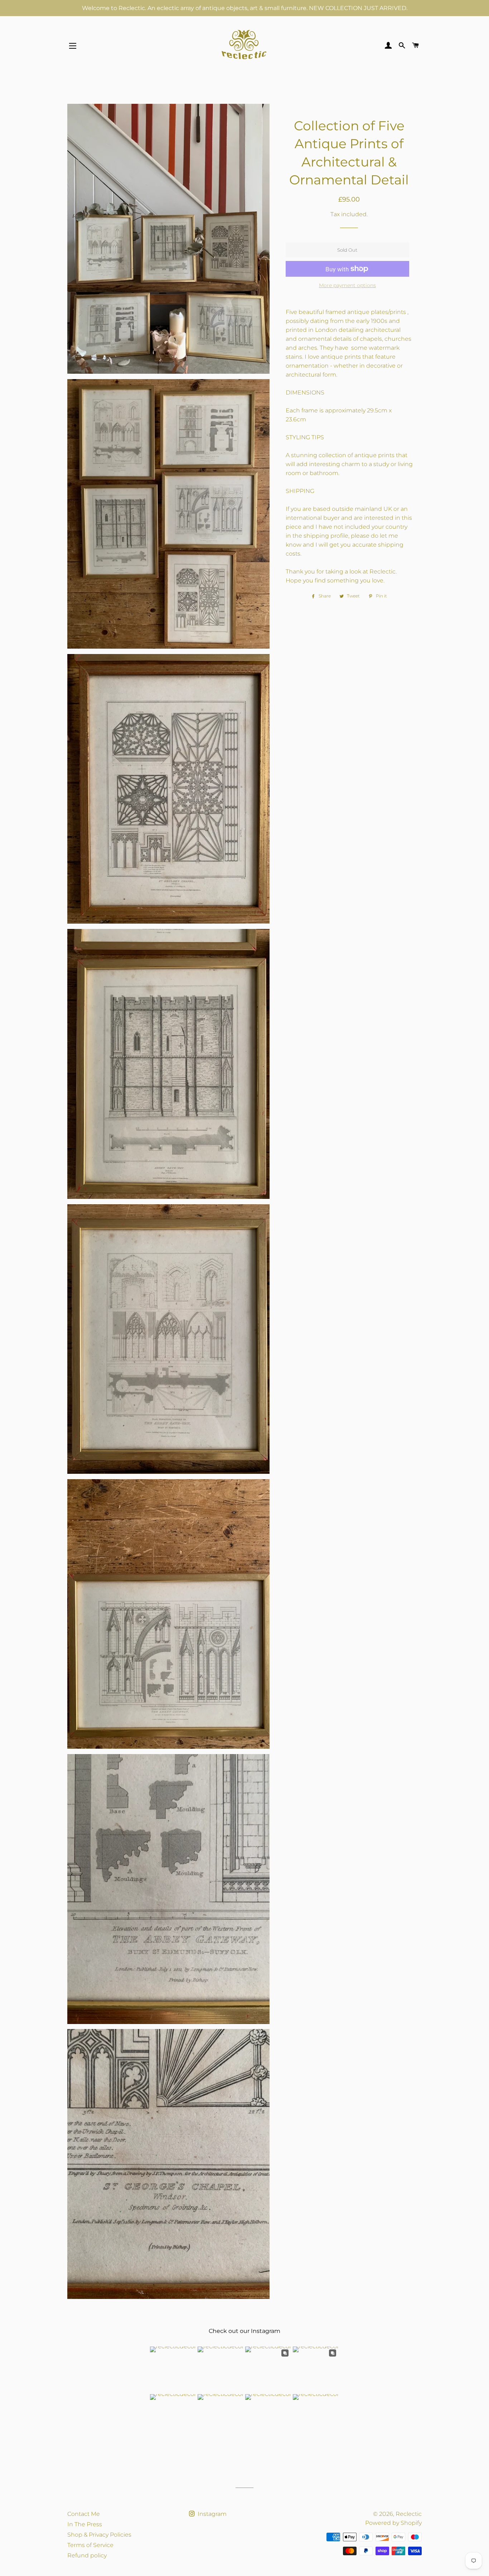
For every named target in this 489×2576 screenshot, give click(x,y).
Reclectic (409, 2514)
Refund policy (87, 2555)
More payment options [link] (347, 285)
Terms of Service (90, 2545)
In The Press (85, 2524)
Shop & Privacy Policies (99, 2535)
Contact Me (84, 2514)
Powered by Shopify (393, 2523)
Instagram (211, 2514)
